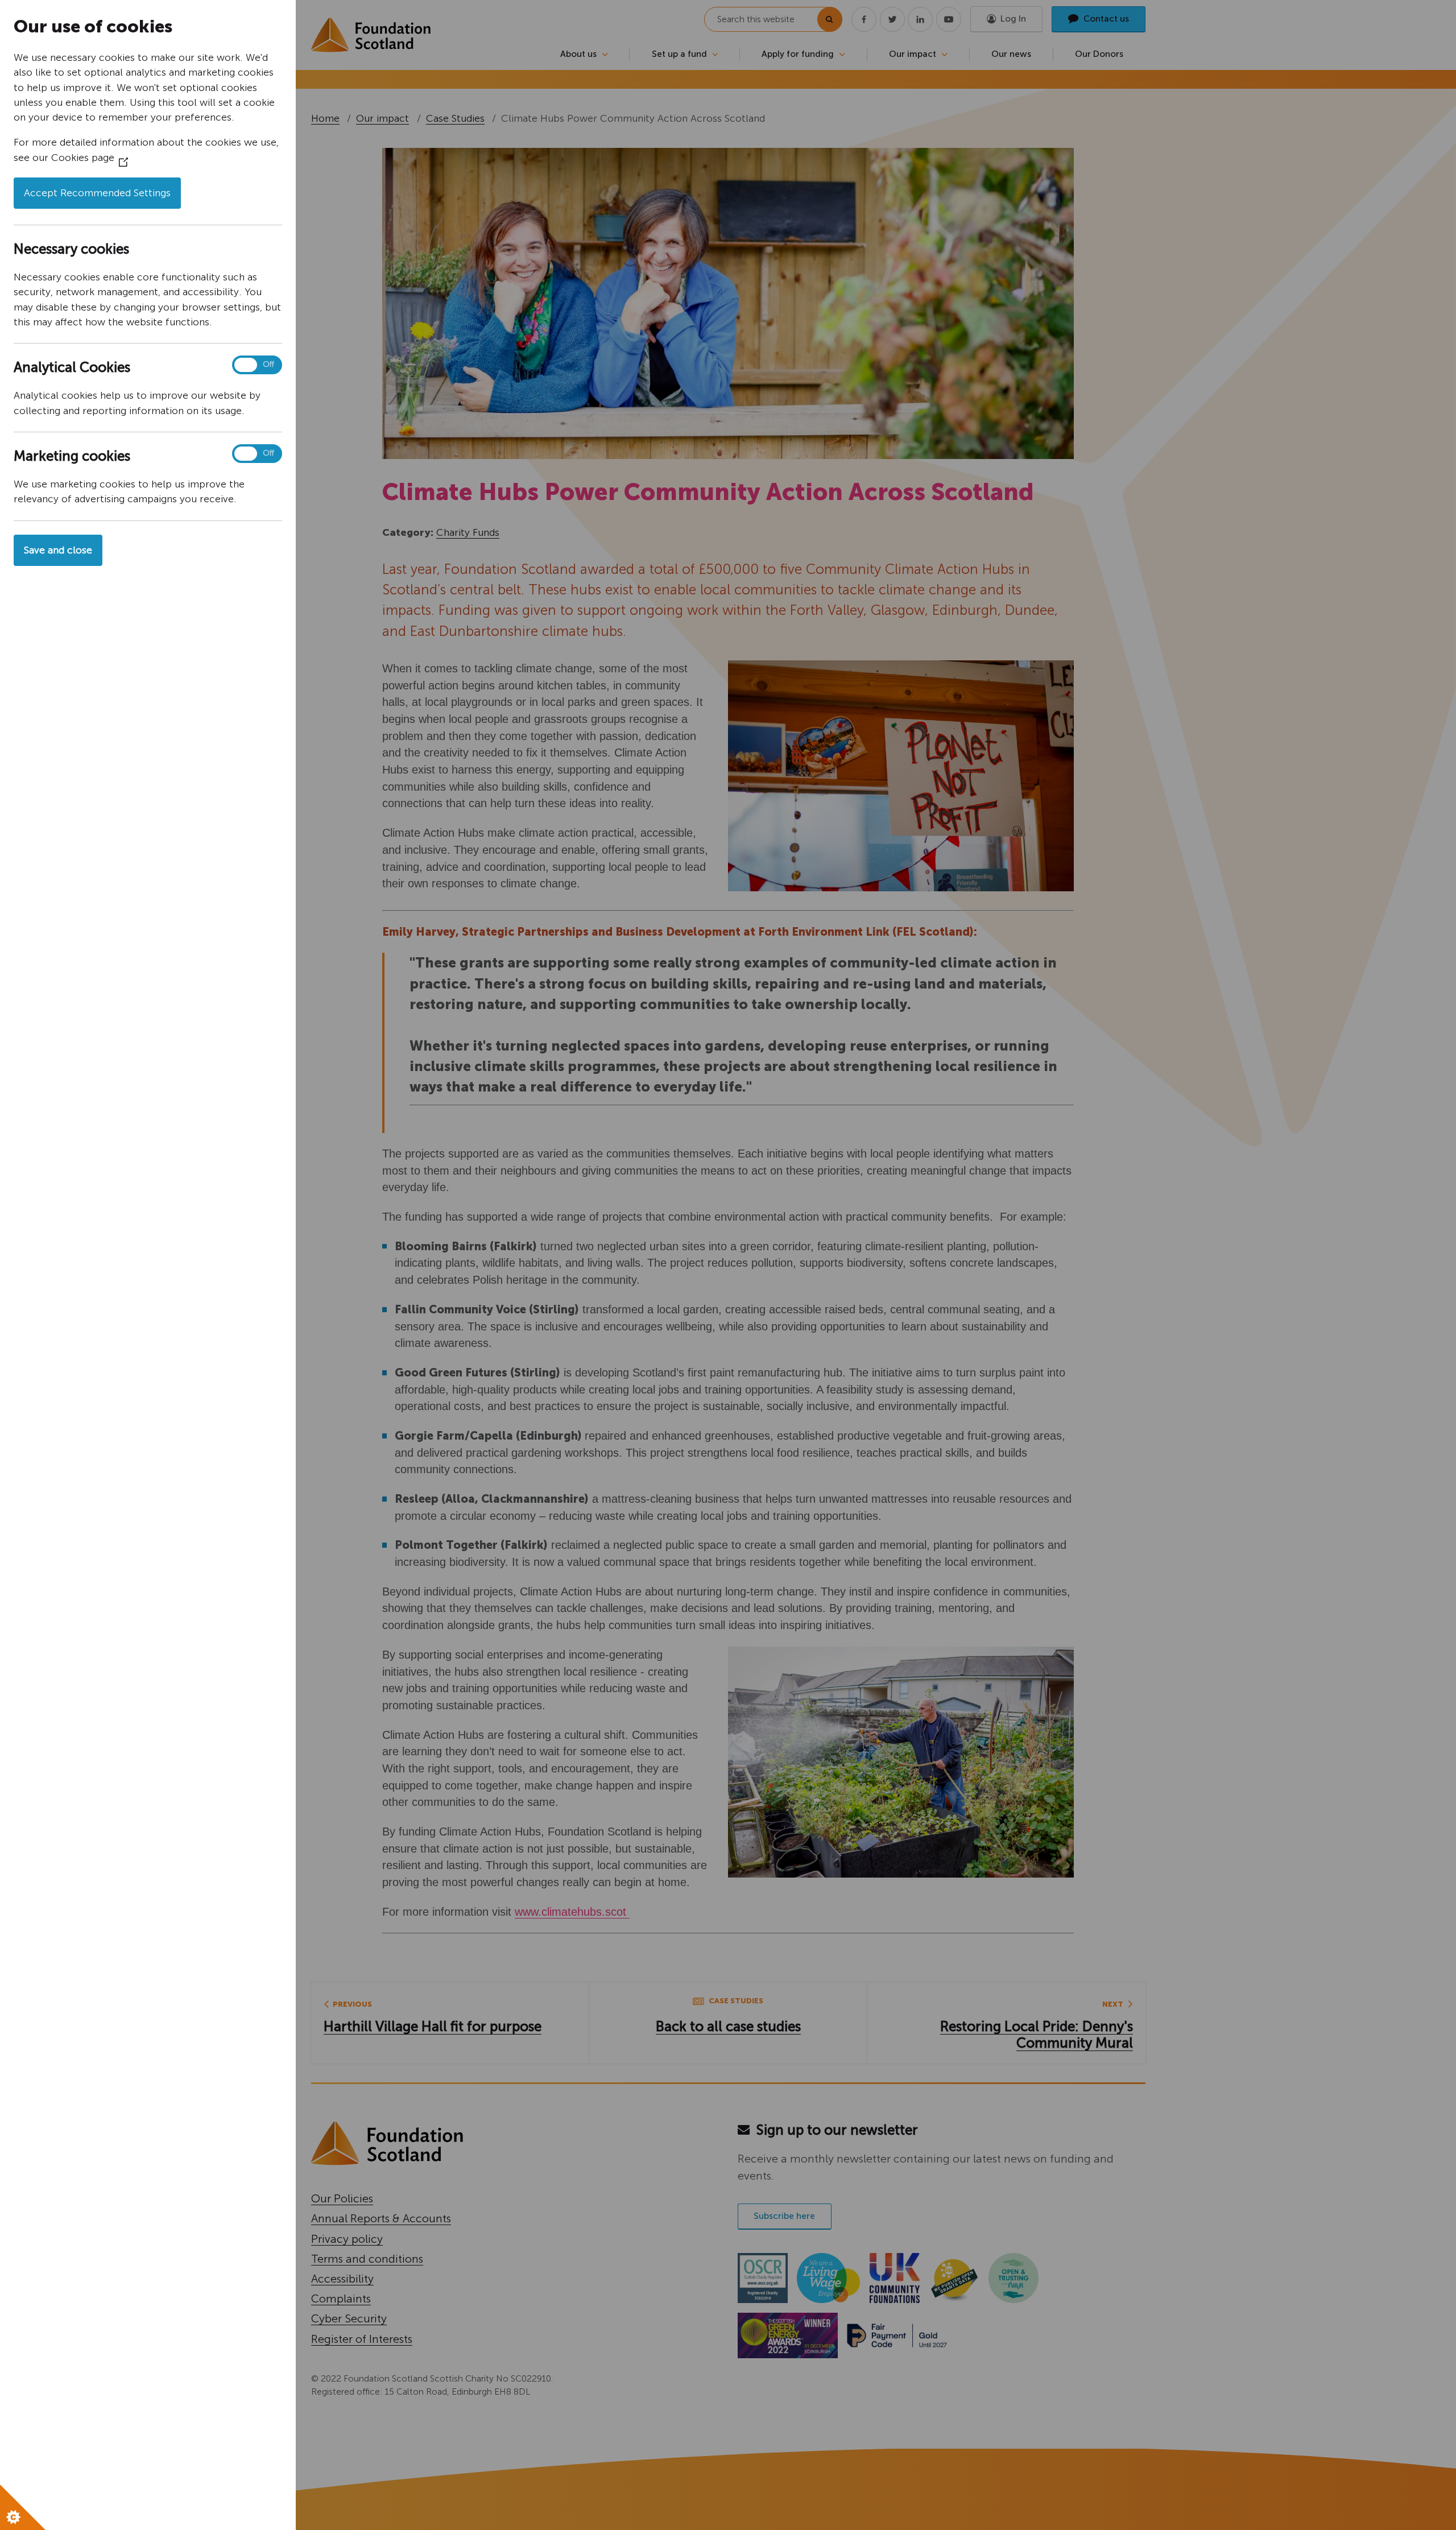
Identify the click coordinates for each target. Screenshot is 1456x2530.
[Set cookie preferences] (23, 2507)
